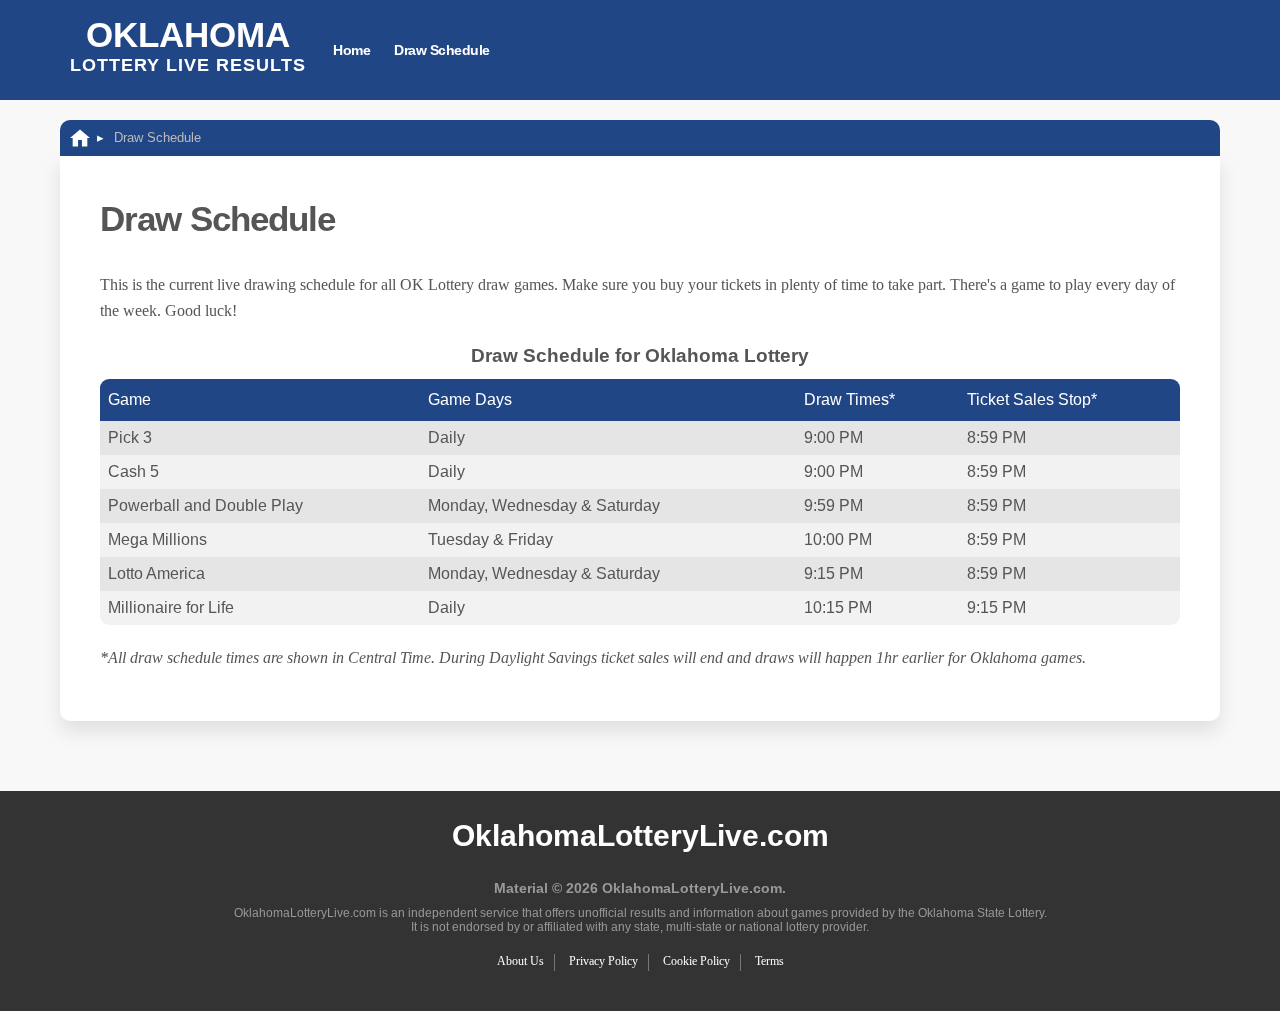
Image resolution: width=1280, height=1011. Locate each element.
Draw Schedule (442, 50)
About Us (520, 961)
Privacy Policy (603, 961)
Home (351, 50)
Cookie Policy (696, 961)
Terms (769, 961)
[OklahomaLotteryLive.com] (80, 137)
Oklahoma (188, 45)
